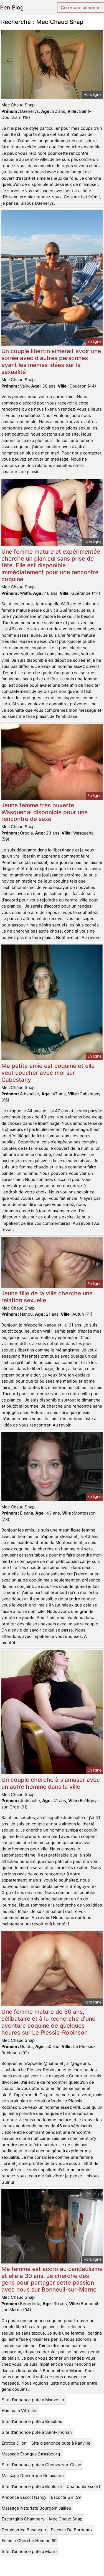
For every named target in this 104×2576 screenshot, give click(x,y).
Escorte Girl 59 (66, 2497)
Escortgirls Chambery (23, 2519)
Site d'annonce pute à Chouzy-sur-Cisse (41, 2465)
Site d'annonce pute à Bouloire (32, 2486)
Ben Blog (12, 8)
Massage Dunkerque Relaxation (33, 2476)
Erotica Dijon (14, 2443)
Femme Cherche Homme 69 (29, 2541)
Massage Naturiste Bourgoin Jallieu (36, 2508)
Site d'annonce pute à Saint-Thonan (37, 2432)
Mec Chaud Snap (66, 2519)
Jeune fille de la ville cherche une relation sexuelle (47, 1297)
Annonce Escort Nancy (24, 2497)
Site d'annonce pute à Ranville (61, 2443)
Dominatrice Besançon (24, 2530)
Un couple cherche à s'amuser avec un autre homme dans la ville (51, 1783)
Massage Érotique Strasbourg (31, 2454)
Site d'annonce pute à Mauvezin (33, 2400)
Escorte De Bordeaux (72, 2530)
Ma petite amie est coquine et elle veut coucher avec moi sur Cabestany (48, 1073)
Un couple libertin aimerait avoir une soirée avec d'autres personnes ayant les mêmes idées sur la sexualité (51, 361)
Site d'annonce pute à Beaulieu (32, 2421)
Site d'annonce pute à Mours (30, 2551)
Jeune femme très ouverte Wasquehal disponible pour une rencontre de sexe (45, 812)
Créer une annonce (81, 8)
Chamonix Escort (83, 2486)
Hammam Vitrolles (20, 2411)
